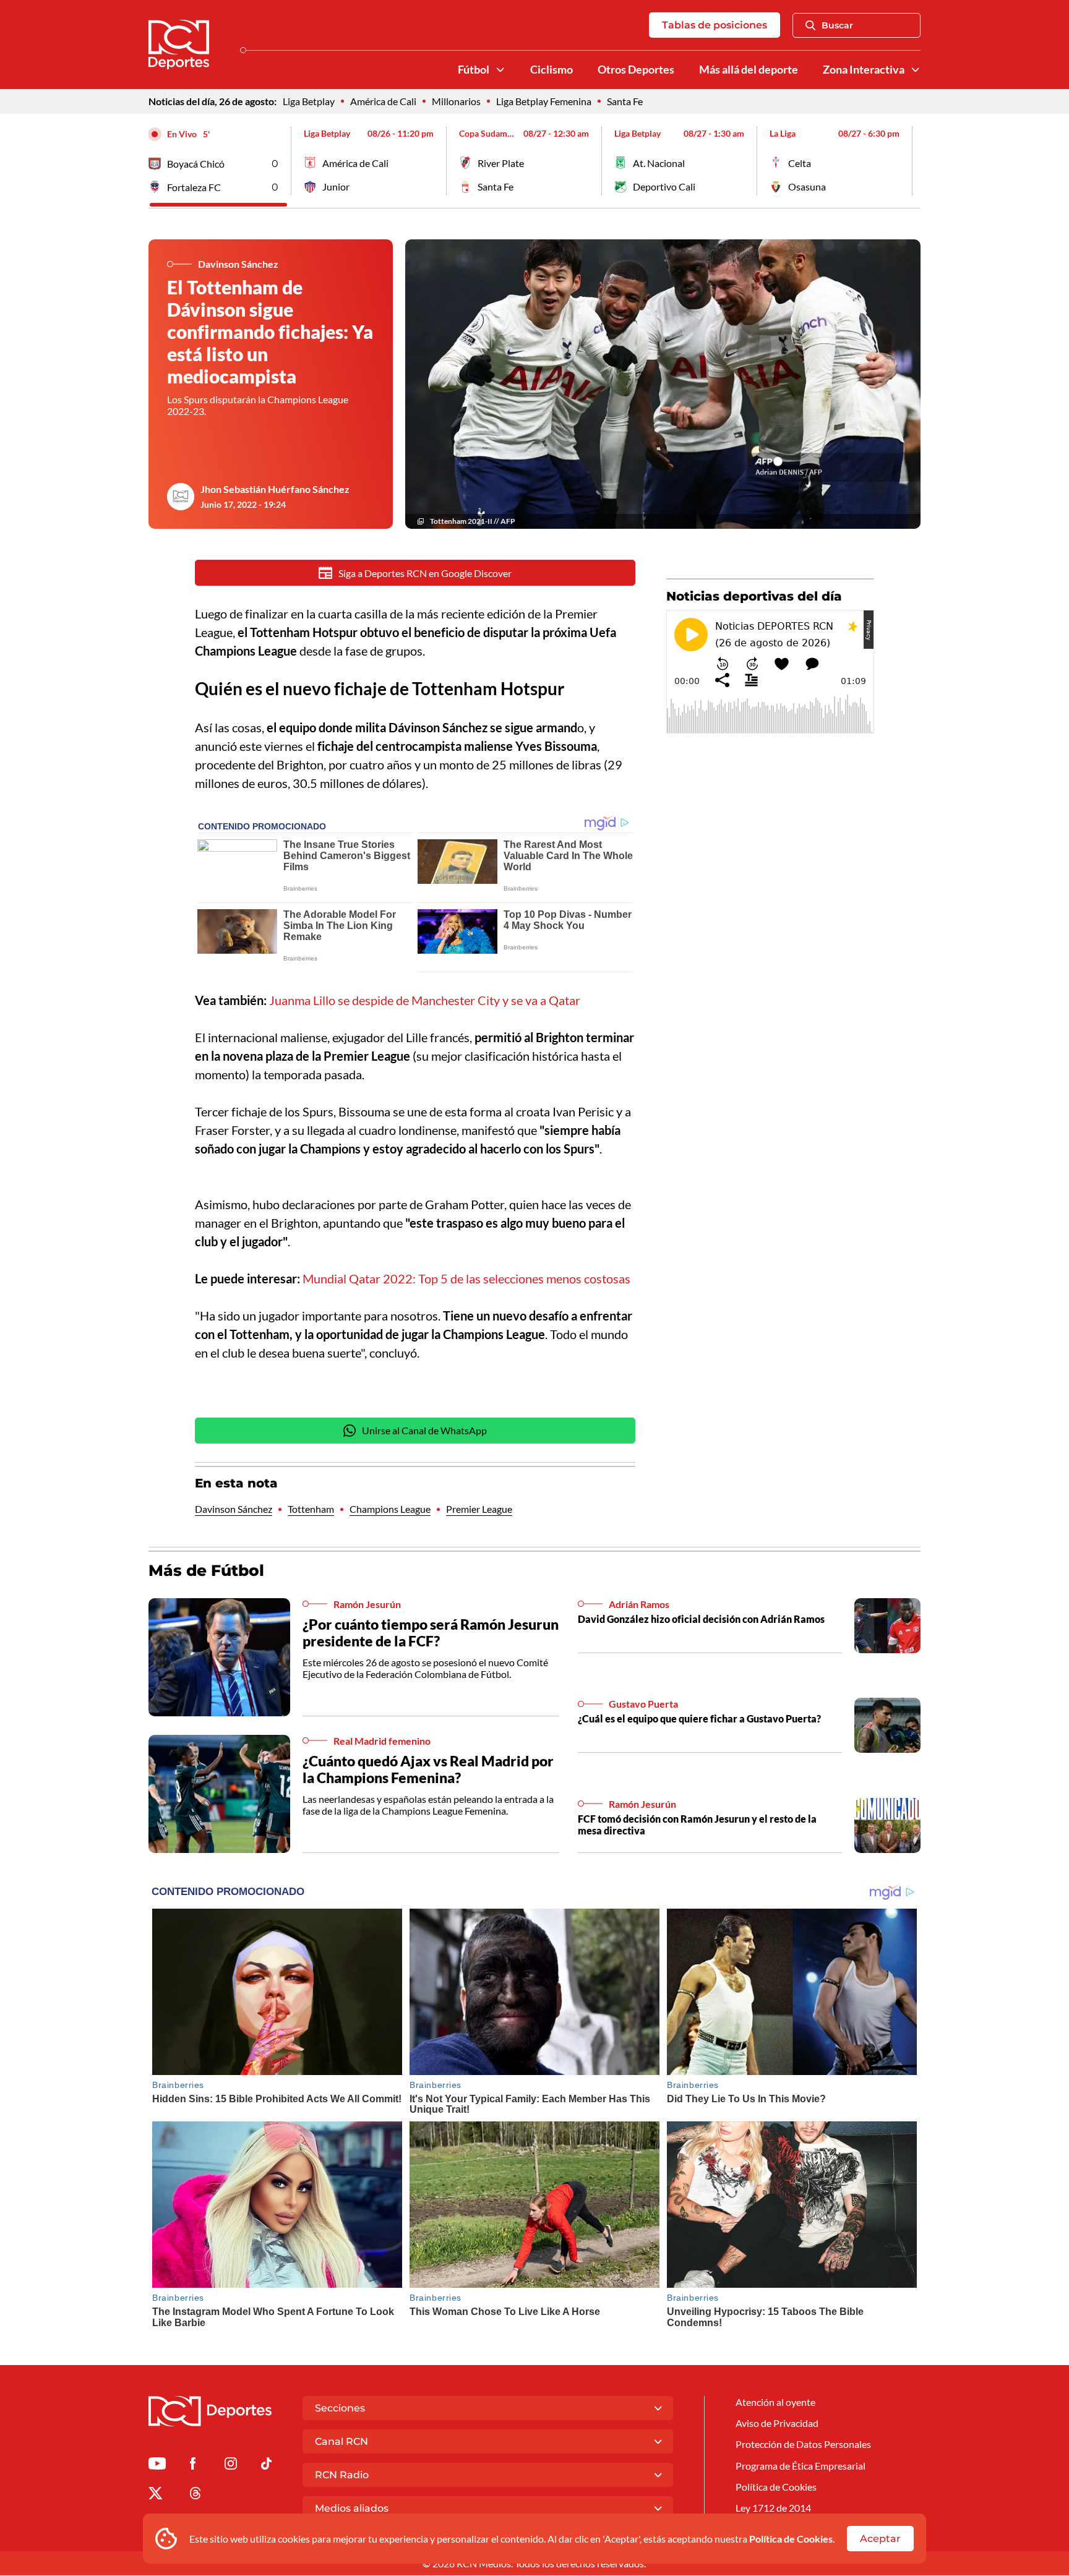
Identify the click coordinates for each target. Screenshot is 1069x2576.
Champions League (390, 1509)
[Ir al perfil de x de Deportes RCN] (155, 2495)
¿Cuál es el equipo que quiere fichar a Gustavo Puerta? (699, 1718)
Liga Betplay (309, 101)
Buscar (837, 25)
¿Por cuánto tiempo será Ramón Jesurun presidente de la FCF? (431, 1633)
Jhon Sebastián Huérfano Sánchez (275, 489)
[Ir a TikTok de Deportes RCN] (266, 2466)
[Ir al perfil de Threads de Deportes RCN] (195, 2495)
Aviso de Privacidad (777, 2423)
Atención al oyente (775, 2402)
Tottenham (311, 1509)
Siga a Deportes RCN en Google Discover (425, 573)
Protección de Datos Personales (803, 2444)
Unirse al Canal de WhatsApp (424, 1430)
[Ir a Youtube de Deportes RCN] (157, 2466)
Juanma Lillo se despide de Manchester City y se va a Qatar (425, 1000)
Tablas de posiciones (715, 25)
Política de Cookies (791, 2539)
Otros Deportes (636, 70)
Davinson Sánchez (234, 1509)
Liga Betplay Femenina (544, 101)
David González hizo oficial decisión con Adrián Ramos (701, 1619)
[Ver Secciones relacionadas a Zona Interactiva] (916, 70)
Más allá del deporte (749, 70)
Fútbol (474, 70)
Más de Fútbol (206, 1570)
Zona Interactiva (864, 70)
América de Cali (383, 101)
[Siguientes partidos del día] (911, 161)
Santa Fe (625, 101)
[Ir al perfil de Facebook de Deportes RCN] (193, 2466)
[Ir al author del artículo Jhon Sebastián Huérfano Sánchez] (181, 497)
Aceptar (880, 2539)
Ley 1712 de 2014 (773, 2508)
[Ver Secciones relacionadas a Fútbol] (500, 70)
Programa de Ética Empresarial (801, 2466)
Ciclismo (552, 70)
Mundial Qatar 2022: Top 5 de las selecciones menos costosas (466, 1278)
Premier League (479, 1509)
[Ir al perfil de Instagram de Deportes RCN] (231, 2466)
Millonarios (456, 101)
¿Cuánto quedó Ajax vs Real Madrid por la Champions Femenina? (428, 1769)
